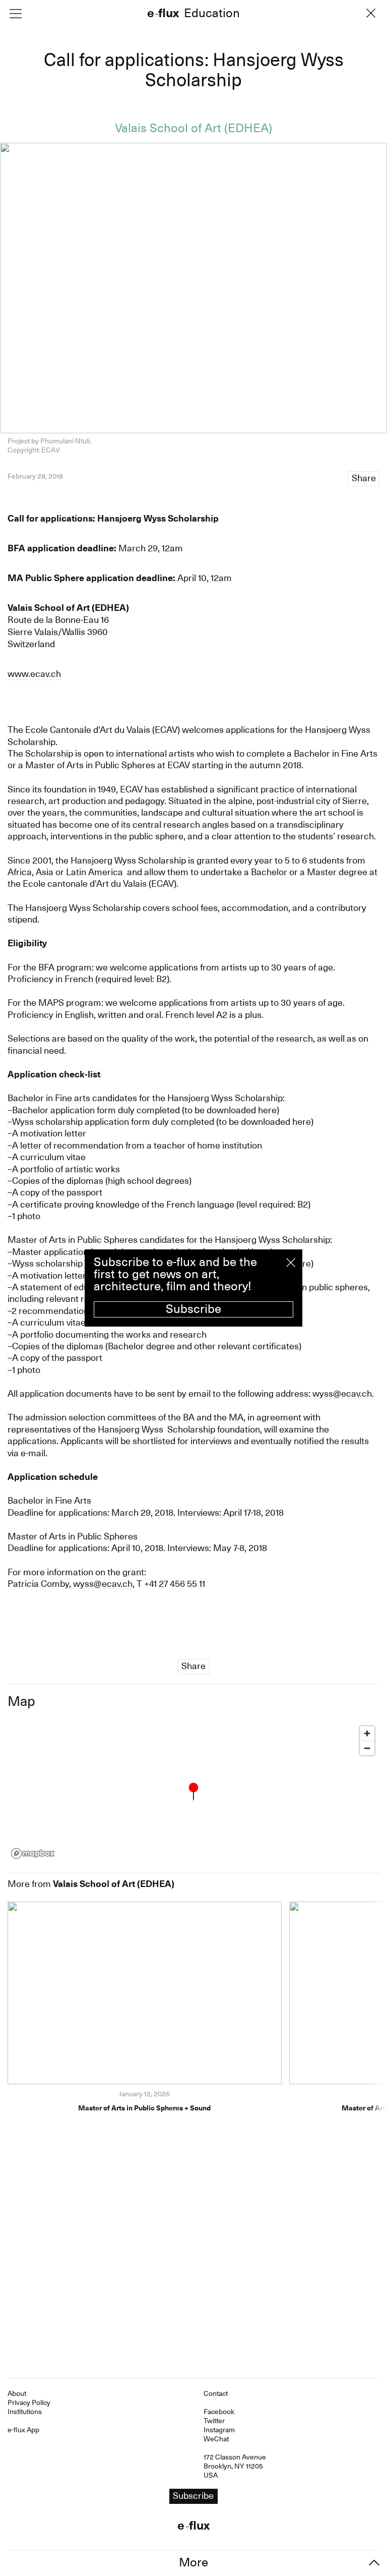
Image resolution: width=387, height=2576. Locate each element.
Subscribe (193, 1309)
